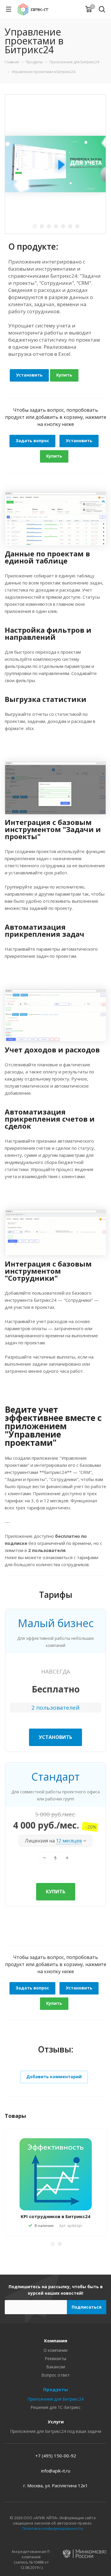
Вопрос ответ (56, 2375)
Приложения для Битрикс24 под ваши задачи (56, 2431)
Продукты (55, 2389)
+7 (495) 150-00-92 (56, 2456)
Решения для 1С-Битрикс (55, 2407)
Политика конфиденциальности (53, 2528)
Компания (56, 2341)
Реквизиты (55, 2358)
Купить (64, 375)
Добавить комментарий (54, 2077)
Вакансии (56, 2367)
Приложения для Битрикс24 (55, 2399)
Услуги (56, 2422)
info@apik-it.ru (56, 2471)
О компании (55, 2350)
